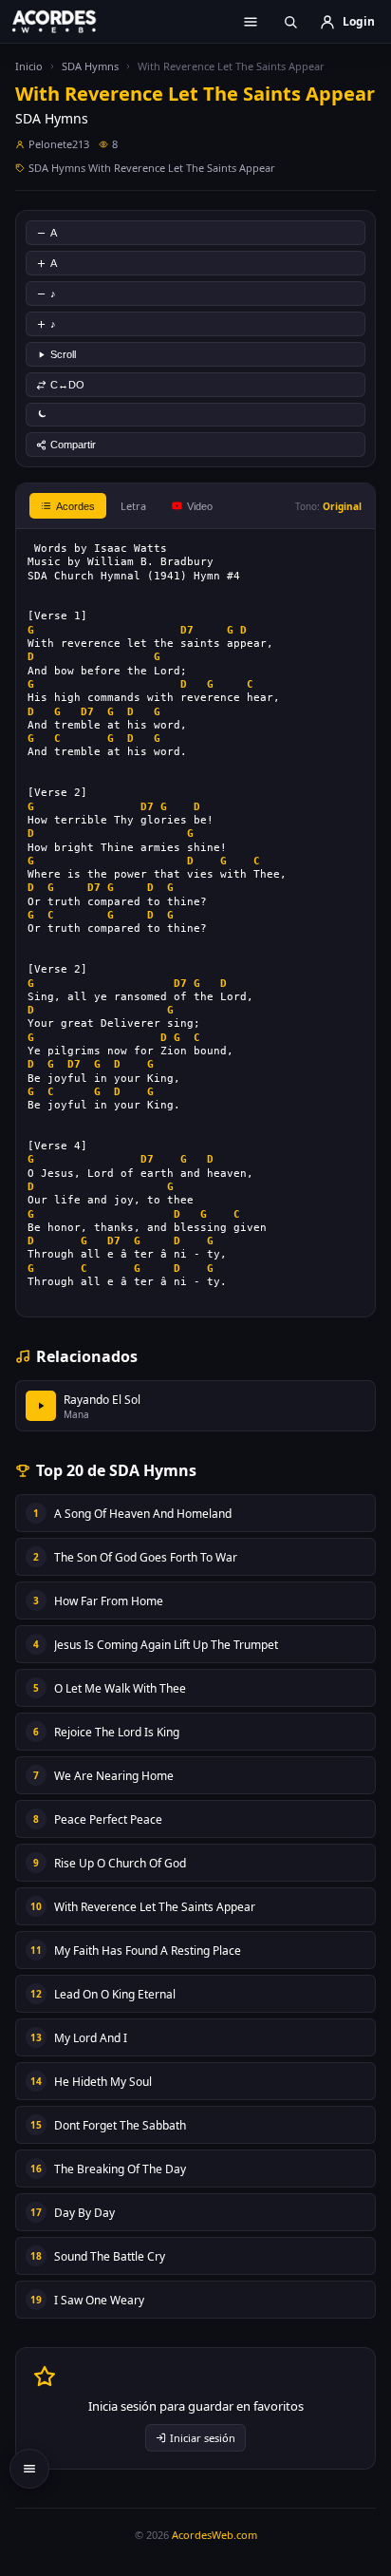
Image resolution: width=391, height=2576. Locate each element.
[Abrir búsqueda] (290, 22)
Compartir (73, 445)
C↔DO (67, 385)
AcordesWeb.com (214, 2535)
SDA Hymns (90, 66)
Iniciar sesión (203, 2438)
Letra (133, 506)
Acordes (75, 506)
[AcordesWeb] (66, 21)
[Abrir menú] (251, 22)
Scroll (63, 354)
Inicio (29, 66)
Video (200, 506)
